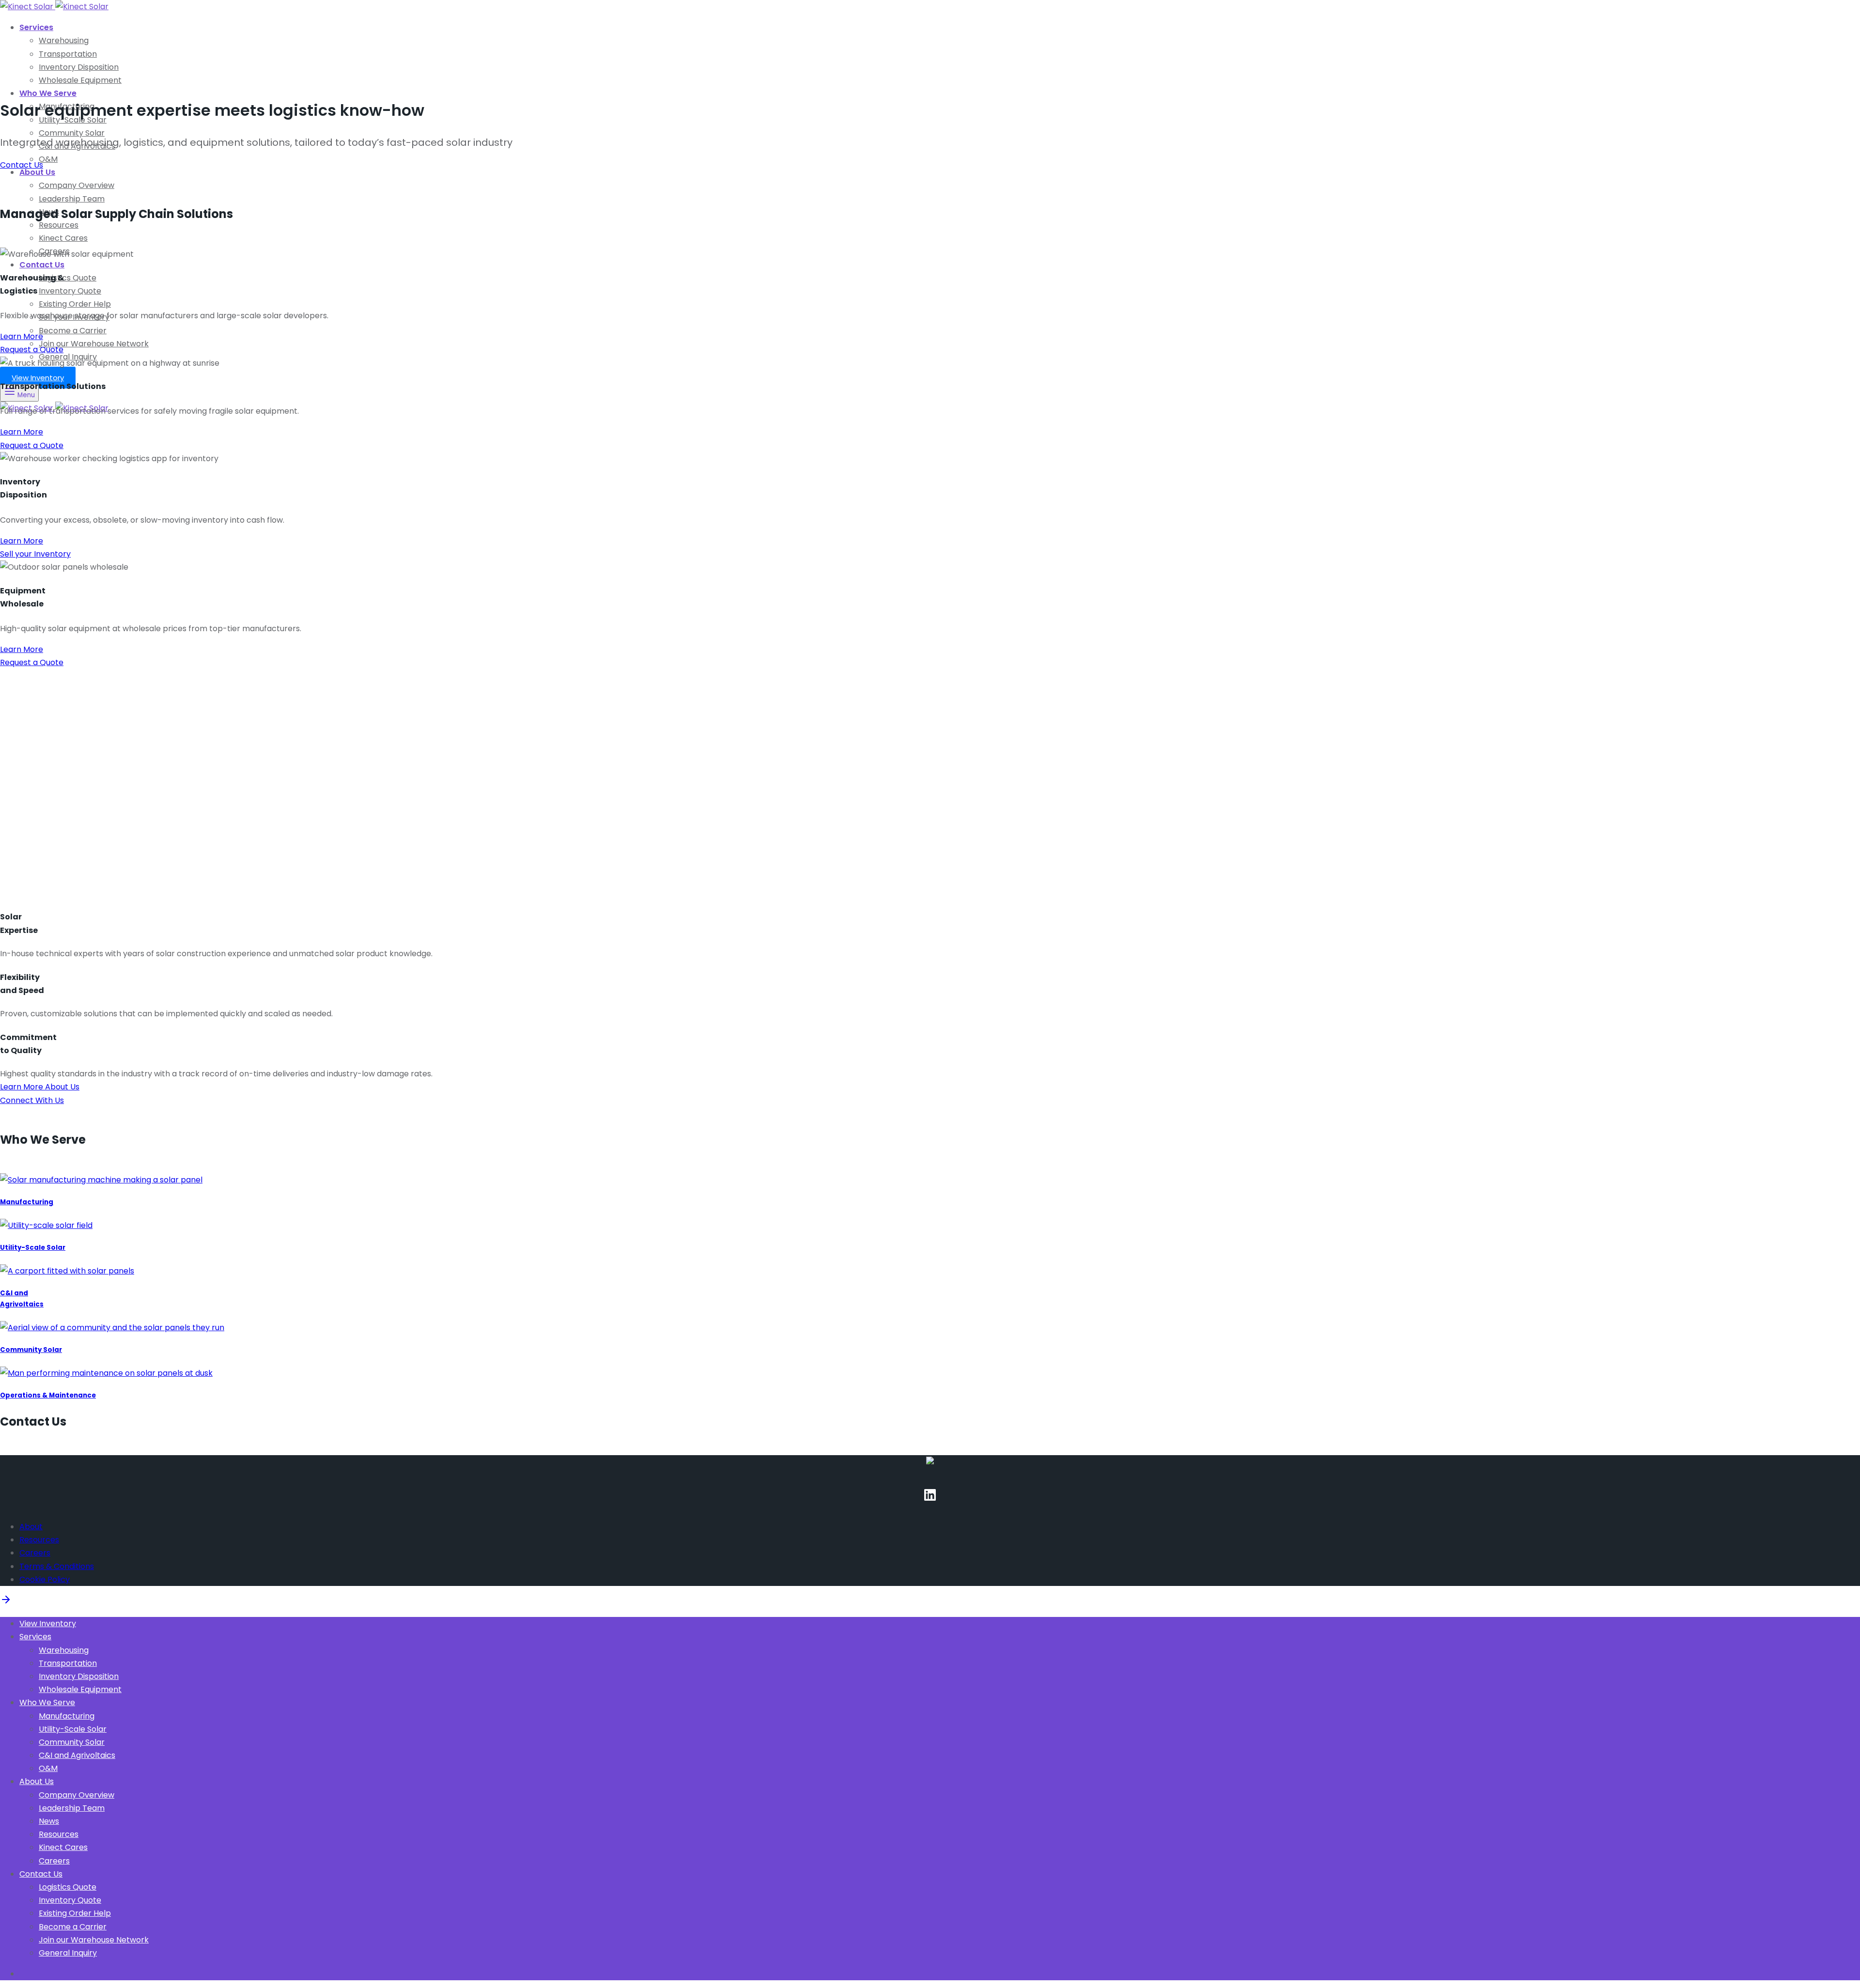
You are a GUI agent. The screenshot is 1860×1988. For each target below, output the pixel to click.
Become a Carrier (73, 331)
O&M (48, 159)
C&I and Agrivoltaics (77, 1755)
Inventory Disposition (79, 67)
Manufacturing (27, 1202)
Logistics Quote (68, 278)
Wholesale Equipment (80, 80)
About (31, 1527)
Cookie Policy (45, 1579)
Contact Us (42, 265)
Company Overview (77, 185)
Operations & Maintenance (48, 1395)
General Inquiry (68, 1953)
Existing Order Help (75, 304)
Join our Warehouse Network (94, 344)
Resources (59, 225)
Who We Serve (48, 93)
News (49, 1821)
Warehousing (64, 40)
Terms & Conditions (57, 1566)
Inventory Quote (70, 291)
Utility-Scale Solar (33, 1248)
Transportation (68, 54)
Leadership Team (72, 199)
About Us (37, 172)
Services (36, 27)
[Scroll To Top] (6, 1603)
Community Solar (72, 133)
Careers (35, 1553)
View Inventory (38, 378)
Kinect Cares (63, 238)
